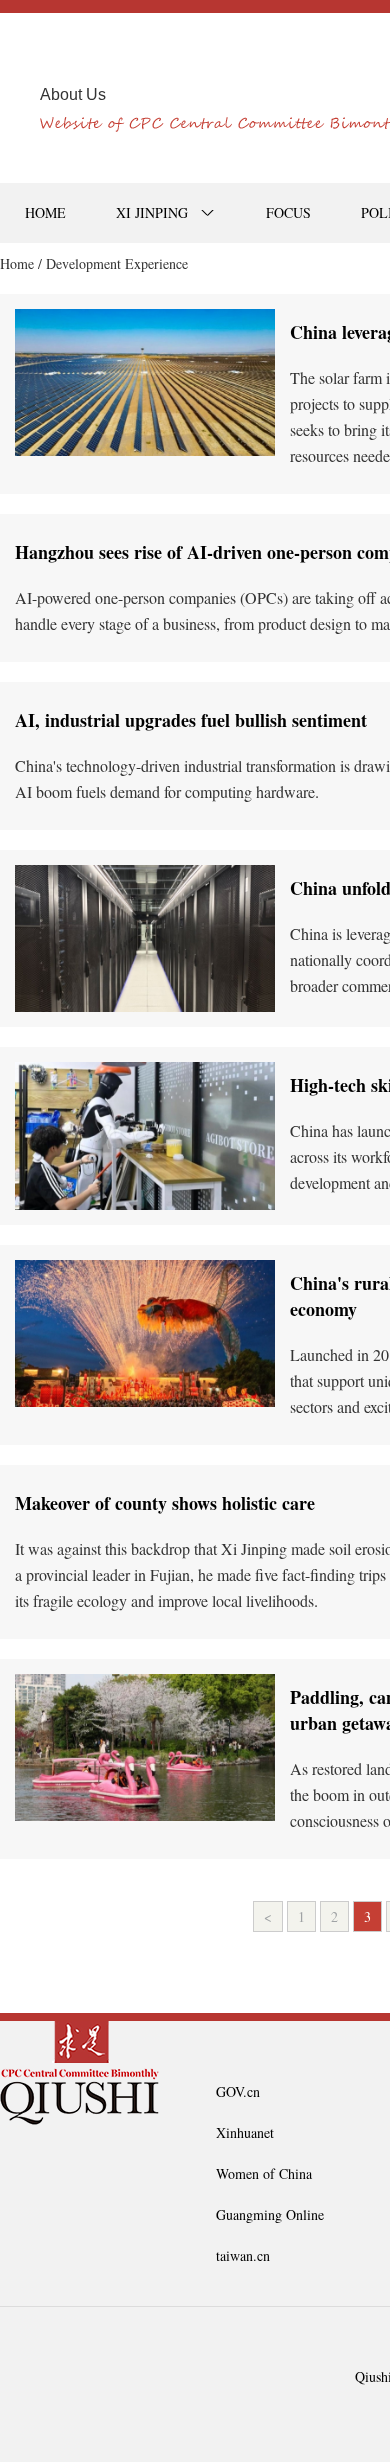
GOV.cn (238, 2091)
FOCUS (288, 212)
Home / (21, 263)
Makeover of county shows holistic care (165, 1503)
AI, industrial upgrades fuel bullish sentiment (191, 720)
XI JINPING (152, 212)
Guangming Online (270, 2214)
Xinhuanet (245, 2132)
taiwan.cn (243, 2255)
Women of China (264, 2173)
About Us (73, 94)
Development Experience (117, 263)
